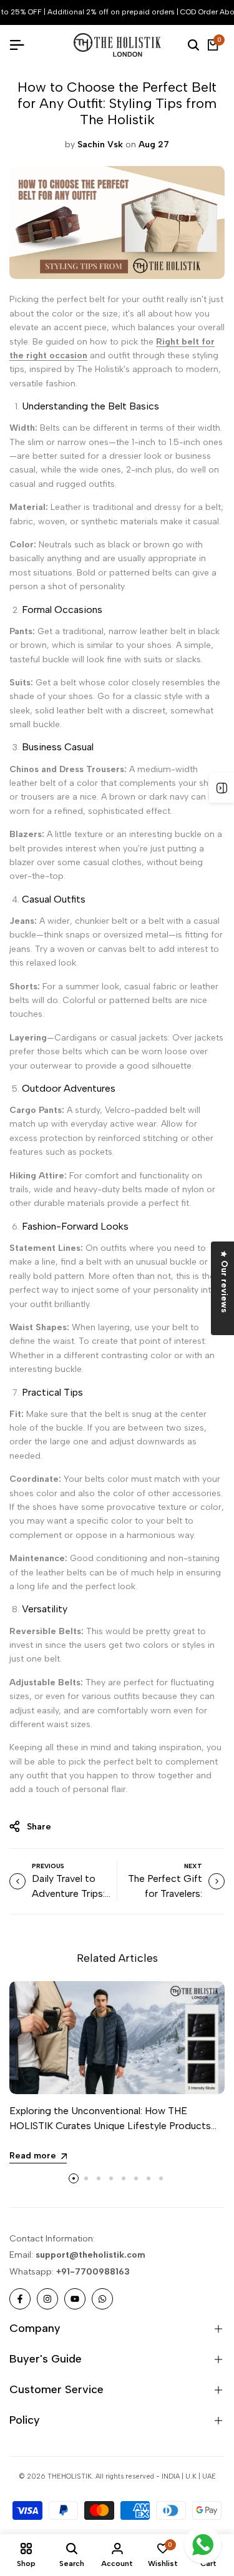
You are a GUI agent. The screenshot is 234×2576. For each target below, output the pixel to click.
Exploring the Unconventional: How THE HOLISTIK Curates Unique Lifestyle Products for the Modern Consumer (110, 2126)
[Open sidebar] (222, 788)
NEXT (193, 1866)
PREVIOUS (48, 1866)
